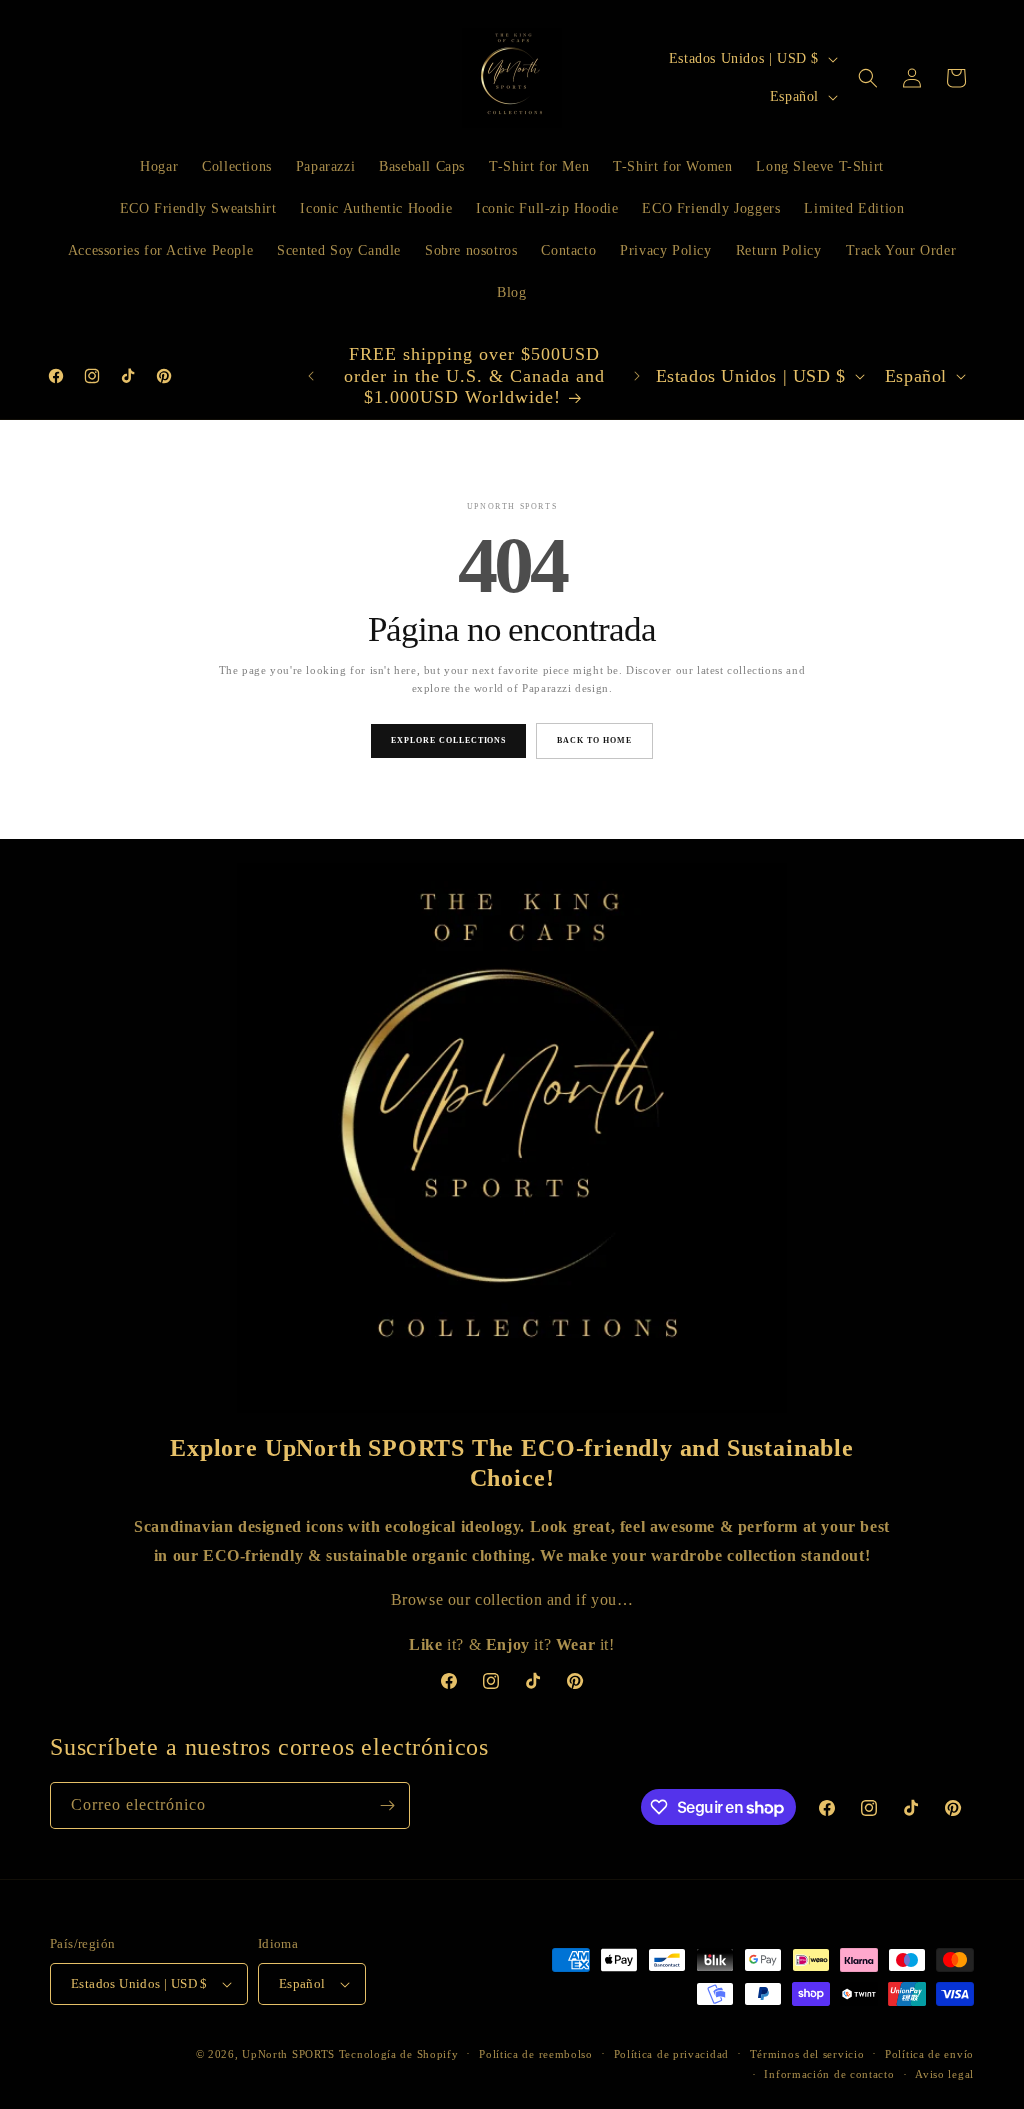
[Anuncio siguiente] (637, 376)
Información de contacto (829, 2074)
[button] (868, 78)
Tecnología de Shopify (399, 2054)
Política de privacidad (671, 2054)
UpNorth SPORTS (288, 2054)
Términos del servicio (807, 2054)
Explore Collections (448, 740)
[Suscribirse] (387, 1805)
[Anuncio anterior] (311, 376)
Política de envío (929, 2054)
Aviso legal (944, 2074)
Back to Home (594, 740)
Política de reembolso (536, 2054)
